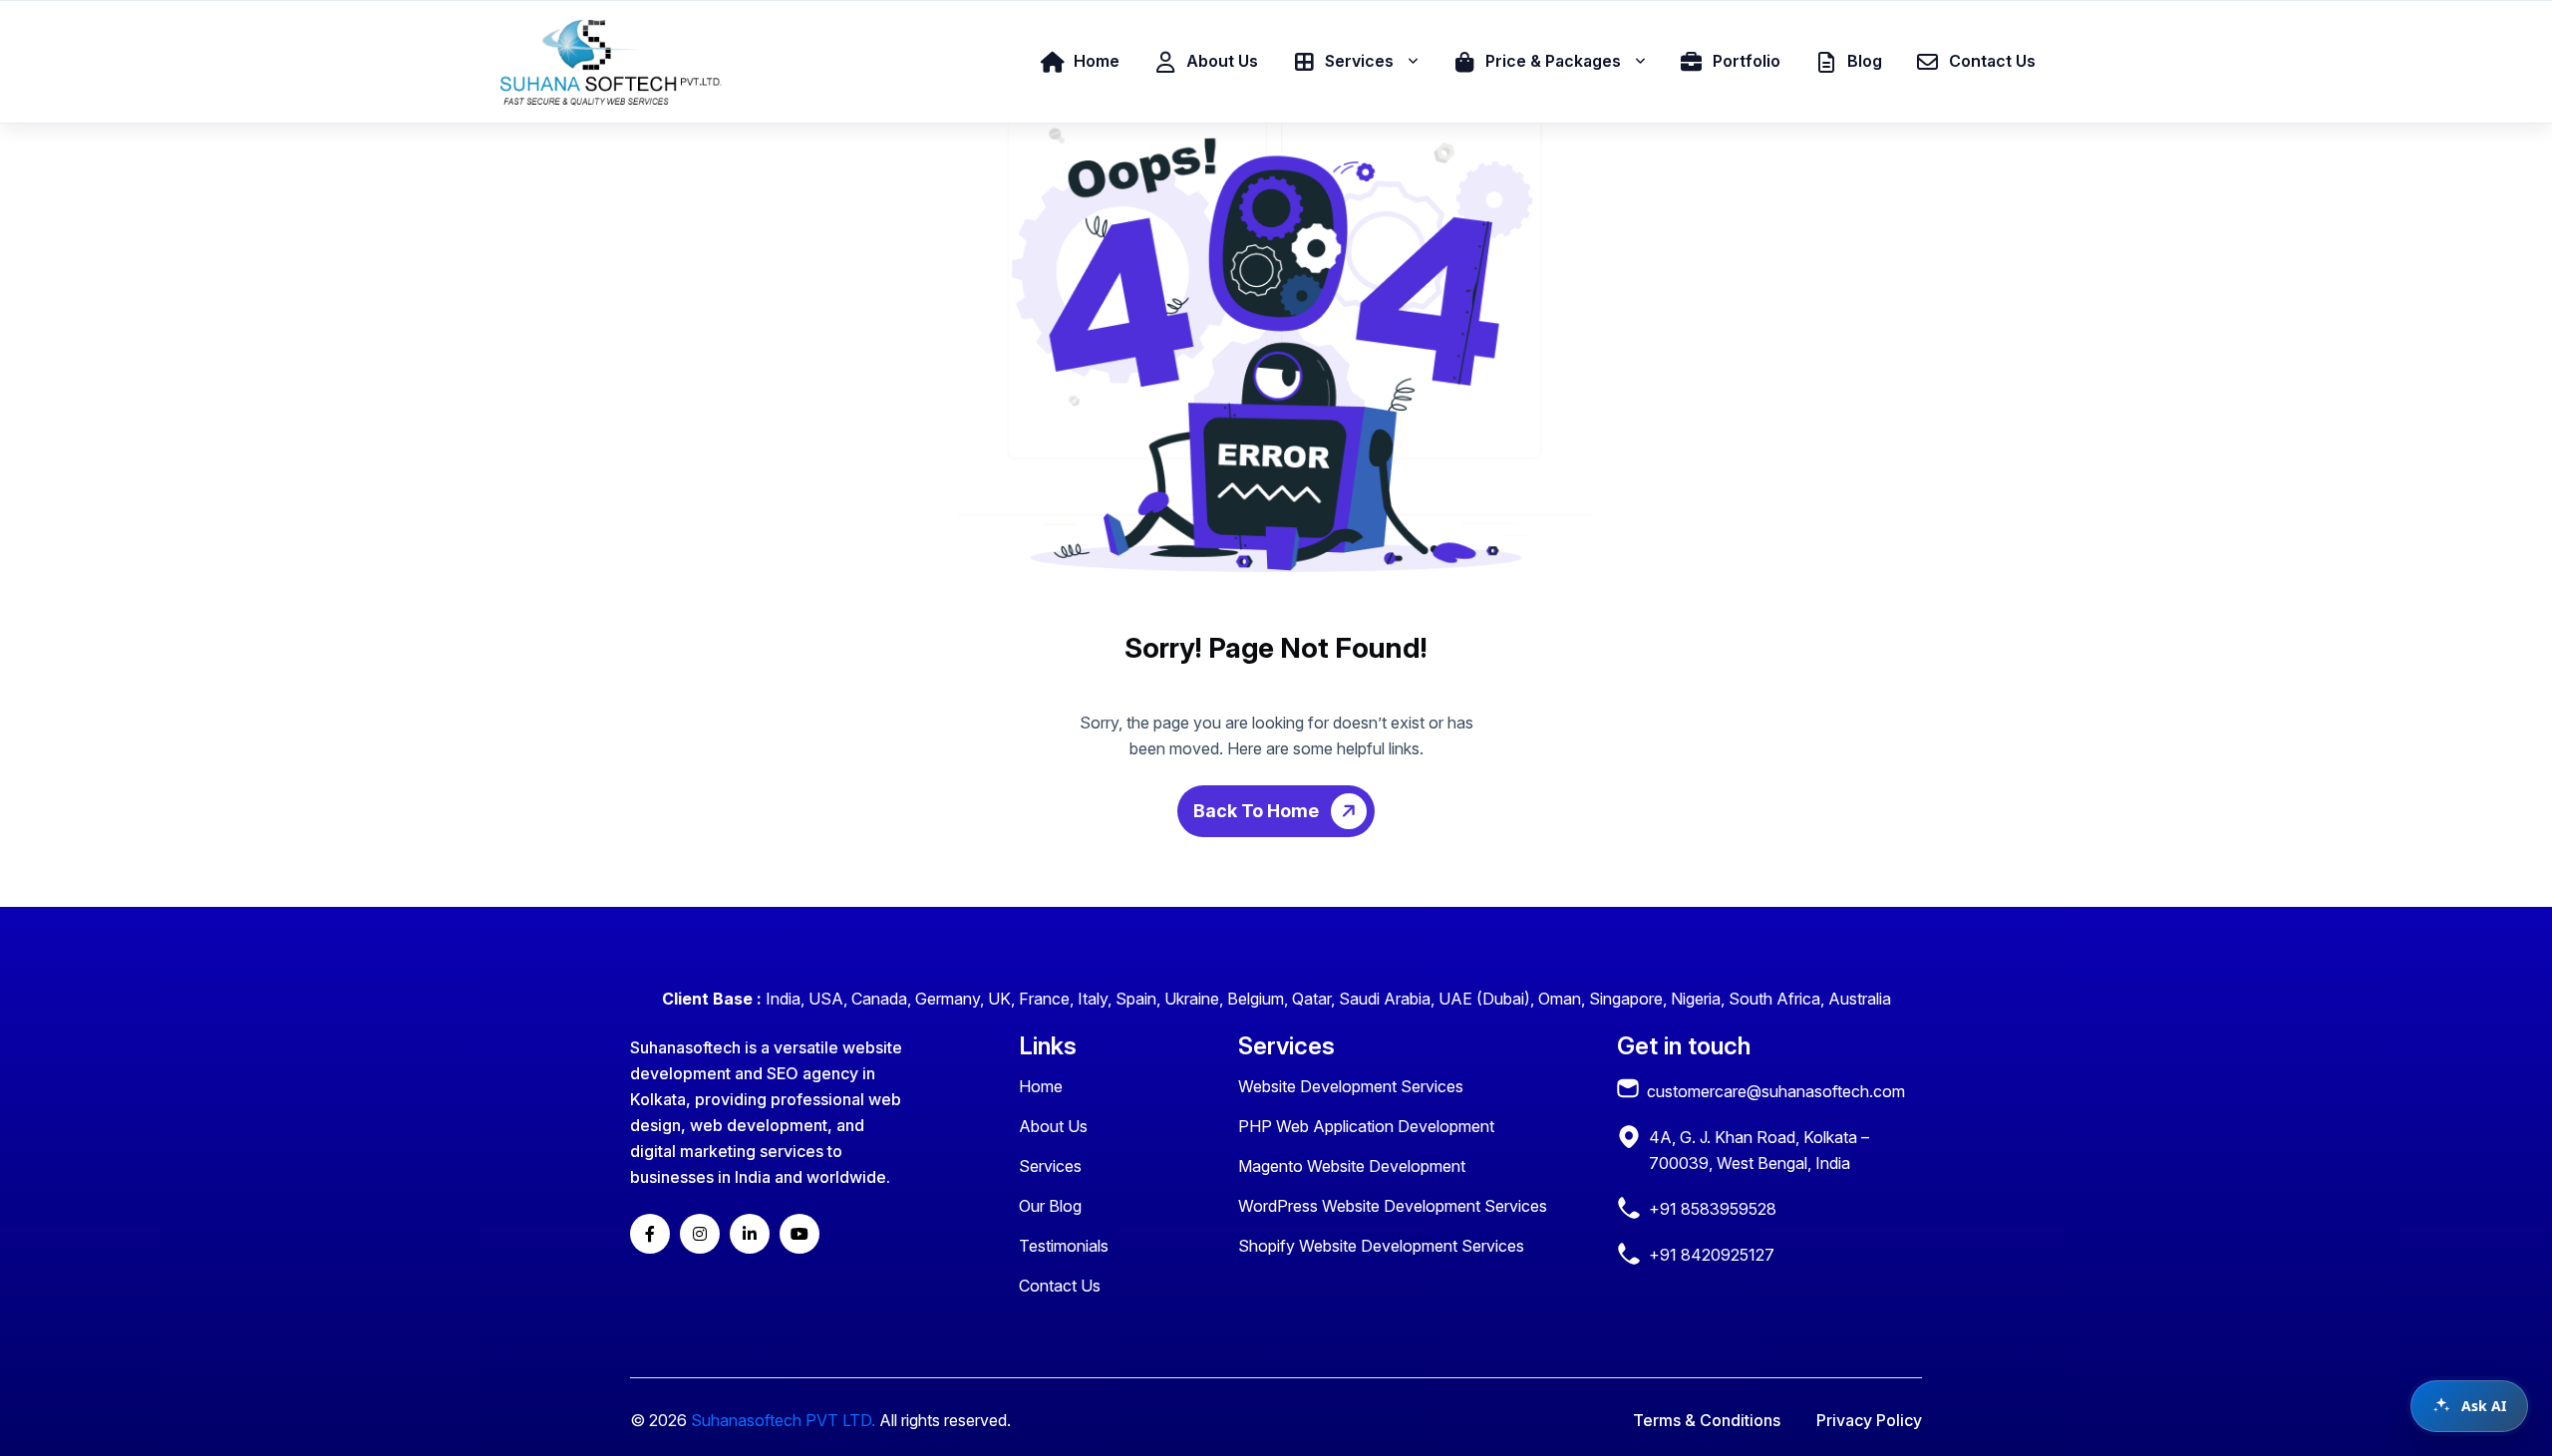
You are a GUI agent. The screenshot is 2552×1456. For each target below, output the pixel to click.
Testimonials (1064, 1246)
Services (1050, 1166)
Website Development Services (1351, 1086)
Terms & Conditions (1707, 1420)
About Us (1053, 1126)
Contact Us (1060, 1286)
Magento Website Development (1352, 1166)
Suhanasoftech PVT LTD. (783, 1420)
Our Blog (1050, 1206)
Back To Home (1258, 811)
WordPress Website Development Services (1393, 1206)
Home (1041, 1086)
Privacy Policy (1869, 1420)
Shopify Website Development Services (1381, 1246)
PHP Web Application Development (1366, 1126)
